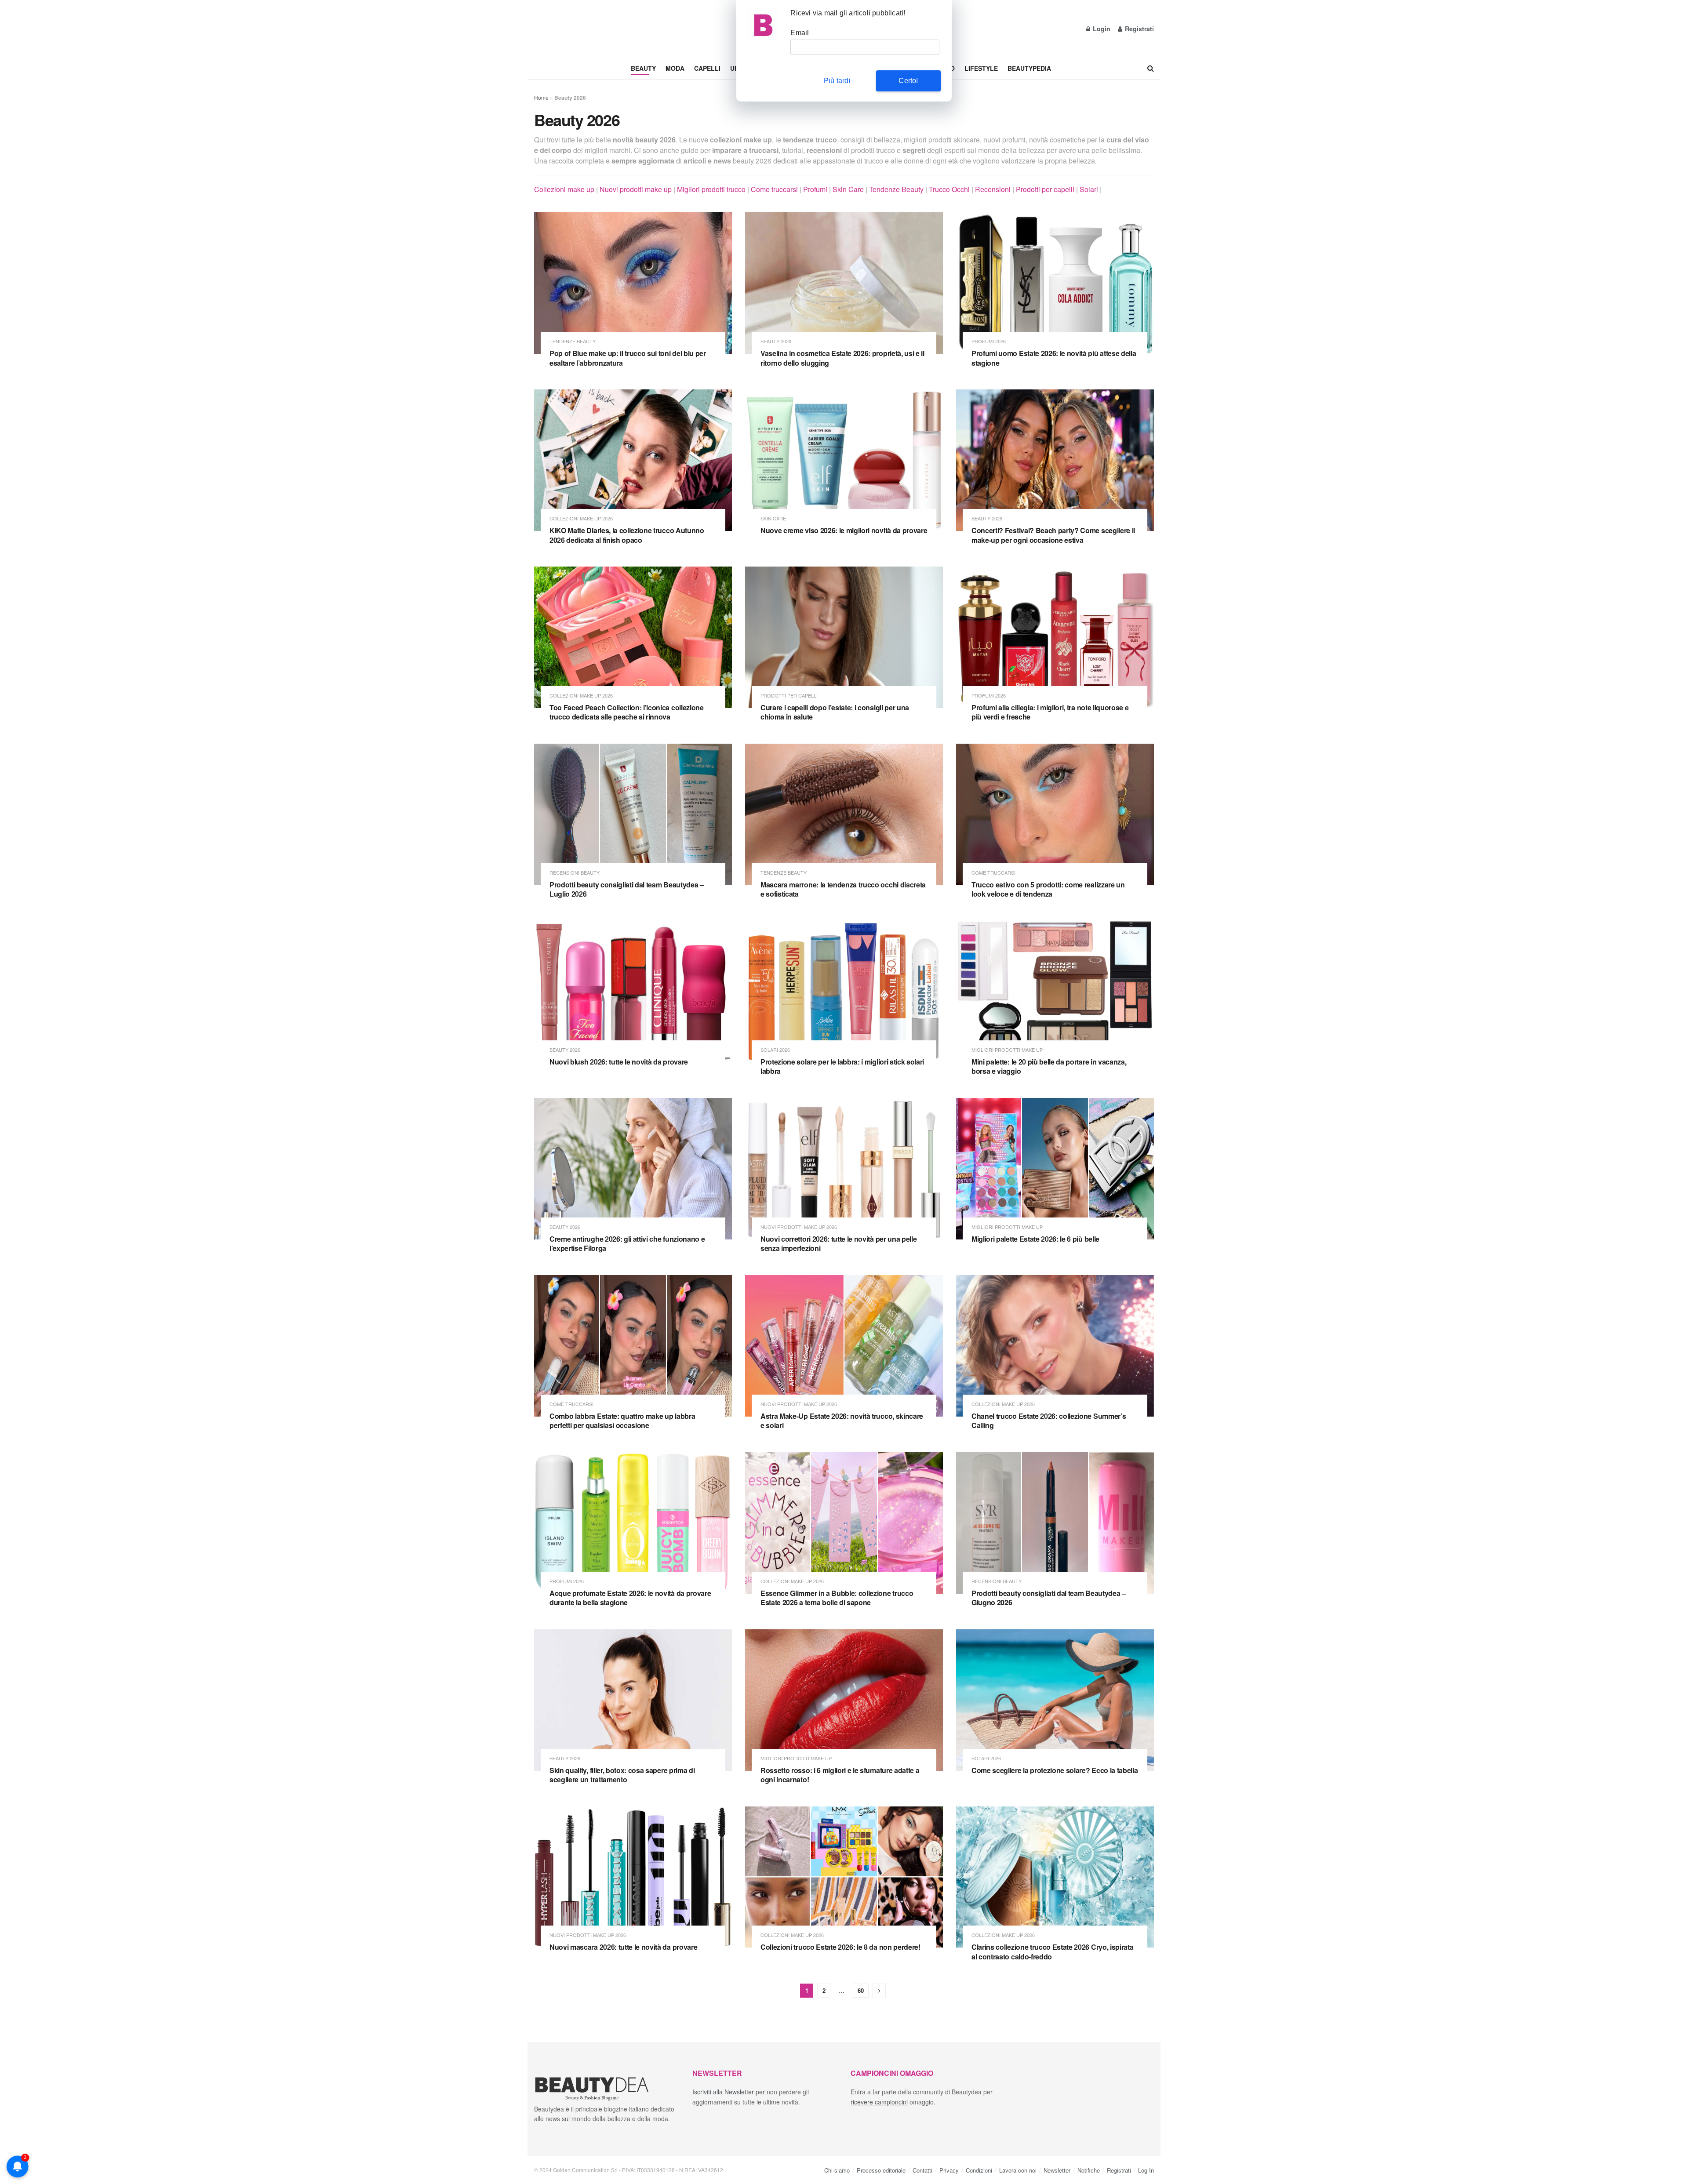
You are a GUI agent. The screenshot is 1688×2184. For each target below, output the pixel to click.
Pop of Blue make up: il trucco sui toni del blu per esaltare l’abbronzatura (628, 358)
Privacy (949, 2170)
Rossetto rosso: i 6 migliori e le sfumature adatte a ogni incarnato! (840, 1775)
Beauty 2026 (776, 341)
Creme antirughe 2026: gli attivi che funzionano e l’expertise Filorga (627, 1244)
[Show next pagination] (879, 1991)
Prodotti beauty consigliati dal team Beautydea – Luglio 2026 (627, 889)
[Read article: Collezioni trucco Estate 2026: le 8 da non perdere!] (844, 1877)
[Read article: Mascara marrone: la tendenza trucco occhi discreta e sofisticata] (844, 814)
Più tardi (837, 81)
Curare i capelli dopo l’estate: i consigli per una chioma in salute (835, 712)
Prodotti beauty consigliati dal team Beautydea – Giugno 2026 (1049, 1598)
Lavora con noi (1018, 2170)
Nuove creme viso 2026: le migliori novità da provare (844, 530)
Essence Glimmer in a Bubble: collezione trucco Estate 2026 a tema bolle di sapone (837, 1598)
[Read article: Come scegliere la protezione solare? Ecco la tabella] (1055, 1700)
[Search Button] (1151, 68)
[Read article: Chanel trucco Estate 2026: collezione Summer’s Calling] (1055, 1346)
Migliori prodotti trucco (711, 189)
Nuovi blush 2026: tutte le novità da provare (619, 1062)
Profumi (815, 189)
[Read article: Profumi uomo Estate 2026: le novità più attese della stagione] (1055, 283)
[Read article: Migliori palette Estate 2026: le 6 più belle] (1055, 1169)
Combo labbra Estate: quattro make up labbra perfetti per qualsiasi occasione (622, 1421)
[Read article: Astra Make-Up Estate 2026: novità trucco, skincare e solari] (844, 1346)
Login (1101, 29)
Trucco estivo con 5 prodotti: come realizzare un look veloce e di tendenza (1048, 889)
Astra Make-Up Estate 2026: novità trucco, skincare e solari (842, 1421)
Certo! (908, 81)
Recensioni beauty (575, 873)
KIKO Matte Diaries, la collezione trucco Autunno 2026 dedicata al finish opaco (627, 535)
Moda (675, 68)
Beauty (643, 68)
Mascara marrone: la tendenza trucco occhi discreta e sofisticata (843, 889)
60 (861, 1990)
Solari (1089, 189)
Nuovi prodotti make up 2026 (799, 1227)
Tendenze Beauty (896, 189)
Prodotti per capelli (1045, 189)
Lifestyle (981, 68)
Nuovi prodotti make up (636, 189)
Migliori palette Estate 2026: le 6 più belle (1035, 1239)
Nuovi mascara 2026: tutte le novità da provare (623, 1947)
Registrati (1139, 29)
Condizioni (979, 2170)
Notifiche (1089, 2170)
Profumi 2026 (989, 341)
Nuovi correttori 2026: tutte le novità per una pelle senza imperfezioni (839, 1244)
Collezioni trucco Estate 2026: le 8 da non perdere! (840, 1947)
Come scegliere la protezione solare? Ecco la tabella (1055, 1770)
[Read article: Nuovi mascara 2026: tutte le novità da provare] (633, 1877)
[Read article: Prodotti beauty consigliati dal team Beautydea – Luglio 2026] (633, 814)
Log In (1146, 2170)
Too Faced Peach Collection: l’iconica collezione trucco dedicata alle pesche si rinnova (627, 712)
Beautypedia (1029, 68)
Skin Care (848, 189)
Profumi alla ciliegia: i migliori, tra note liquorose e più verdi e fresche (1050, 712)
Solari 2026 (775, 1050)
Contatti (922, 2170)
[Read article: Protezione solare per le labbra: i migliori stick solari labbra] (844, 992)
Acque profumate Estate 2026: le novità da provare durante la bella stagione (630, 1598)
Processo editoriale (881, 2170)
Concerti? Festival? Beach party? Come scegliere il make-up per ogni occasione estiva (1053, 535)
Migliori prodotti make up (1007, 1050)
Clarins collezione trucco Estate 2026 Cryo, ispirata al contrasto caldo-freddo (1052, 1952)
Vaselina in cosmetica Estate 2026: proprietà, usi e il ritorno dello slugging (842, 358)
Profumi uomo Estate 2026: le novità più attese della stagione (1054, 358)
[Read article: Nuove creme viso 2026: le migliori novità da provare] (844, 460)
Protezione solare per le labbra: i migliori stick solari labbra (842, 1067)
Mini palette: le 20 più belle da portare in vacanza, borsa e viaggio (1049, 1067)
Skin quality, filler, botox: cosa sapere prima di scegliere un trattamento (622, 1775)
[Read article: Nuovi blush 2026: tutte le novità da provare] (633, 992)
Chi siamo (837, 2170)
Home (541, 97)
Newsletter (1057, 2170)
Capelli (707, 68)
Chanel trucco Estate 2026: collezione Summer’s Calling (1049, 1421)
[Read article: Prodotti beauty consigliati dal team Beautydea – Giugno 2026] (1055, 1523)
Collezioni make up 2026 (581, 518)
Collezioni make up (564, 189)
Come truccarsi (774, 189)
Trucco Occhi (949, 189)
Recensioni (993, 189)
